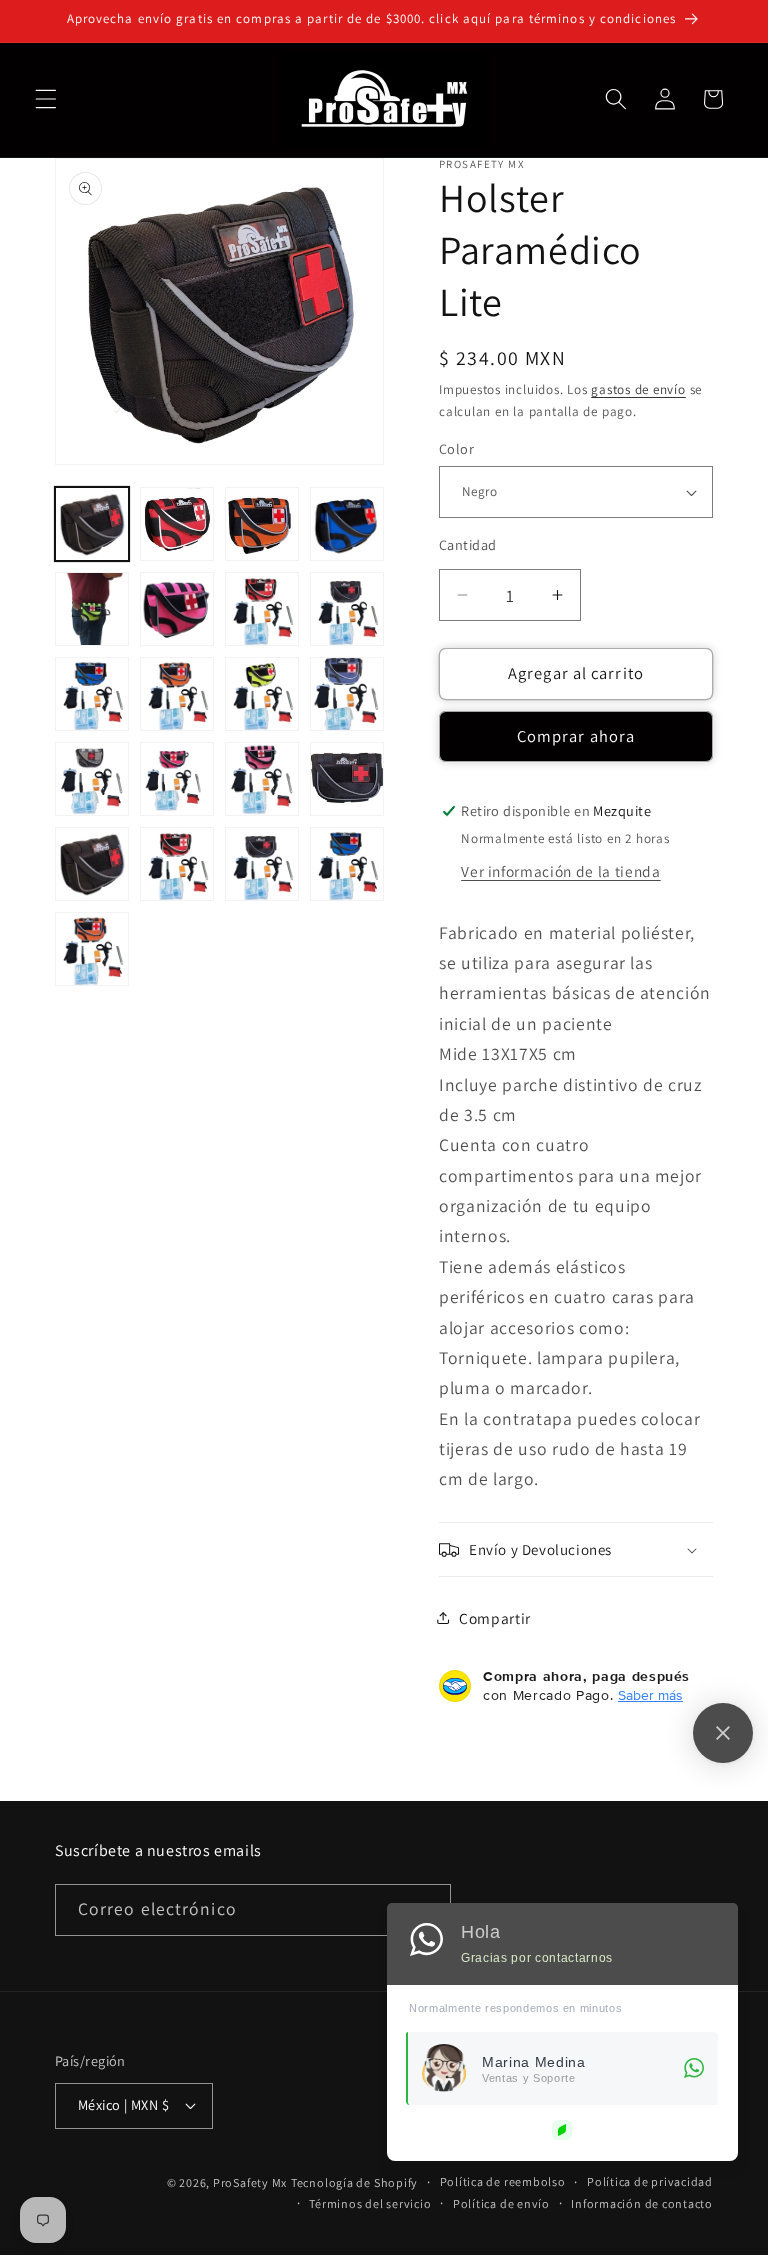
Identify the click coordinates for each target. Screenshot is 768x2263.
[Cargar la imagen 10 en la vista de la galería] (177, 609)
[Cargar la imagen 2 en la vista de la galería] (177, 524)
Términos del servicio (370, 2203)
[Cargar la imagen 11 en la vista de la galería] (262, 609)
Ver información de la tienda (560, 871)
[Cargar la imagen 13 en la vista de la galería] (92, 694)
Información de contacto (642, 2203)
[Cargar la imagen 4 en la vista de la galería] (347, 524)
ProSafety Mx (250, 2182)
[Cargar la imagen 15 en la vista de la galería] (262, 694)
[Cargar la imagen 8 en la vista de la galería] (92, 609)
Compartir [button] (495, 1618)
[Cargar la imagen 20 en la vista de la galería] (347, 779)
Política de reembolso (503, 2181)
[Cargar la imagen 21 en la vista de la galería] (92, 864)
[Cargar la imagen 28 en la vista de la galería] (347, 864)
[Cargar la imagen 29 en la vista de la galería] (92, 949)
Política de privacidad (650, 2181)
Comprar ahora (576, 736)
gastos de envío (638, 389)
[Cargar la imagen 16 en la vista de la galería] (347, 694)
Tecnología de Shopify (354, 2182)
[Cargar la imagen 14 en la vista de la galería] (177, 694)
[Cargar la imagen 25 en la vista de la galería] (177, 864)
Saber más (650, 1695)
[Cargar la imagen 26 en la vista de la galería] (262, 864)
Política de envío (501, 2203)
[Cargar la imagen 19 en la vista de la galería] (262, 779)
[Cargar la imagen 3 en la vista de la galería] (262, 524)
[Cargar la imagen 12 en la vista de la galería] (347, 609)
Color (456, 448)
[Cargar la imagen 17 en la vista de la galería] (92, 779)
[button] (46, 99)
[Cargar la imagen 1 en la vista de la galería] (92, 524)
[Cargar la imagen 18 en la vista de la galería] (177, 779)
